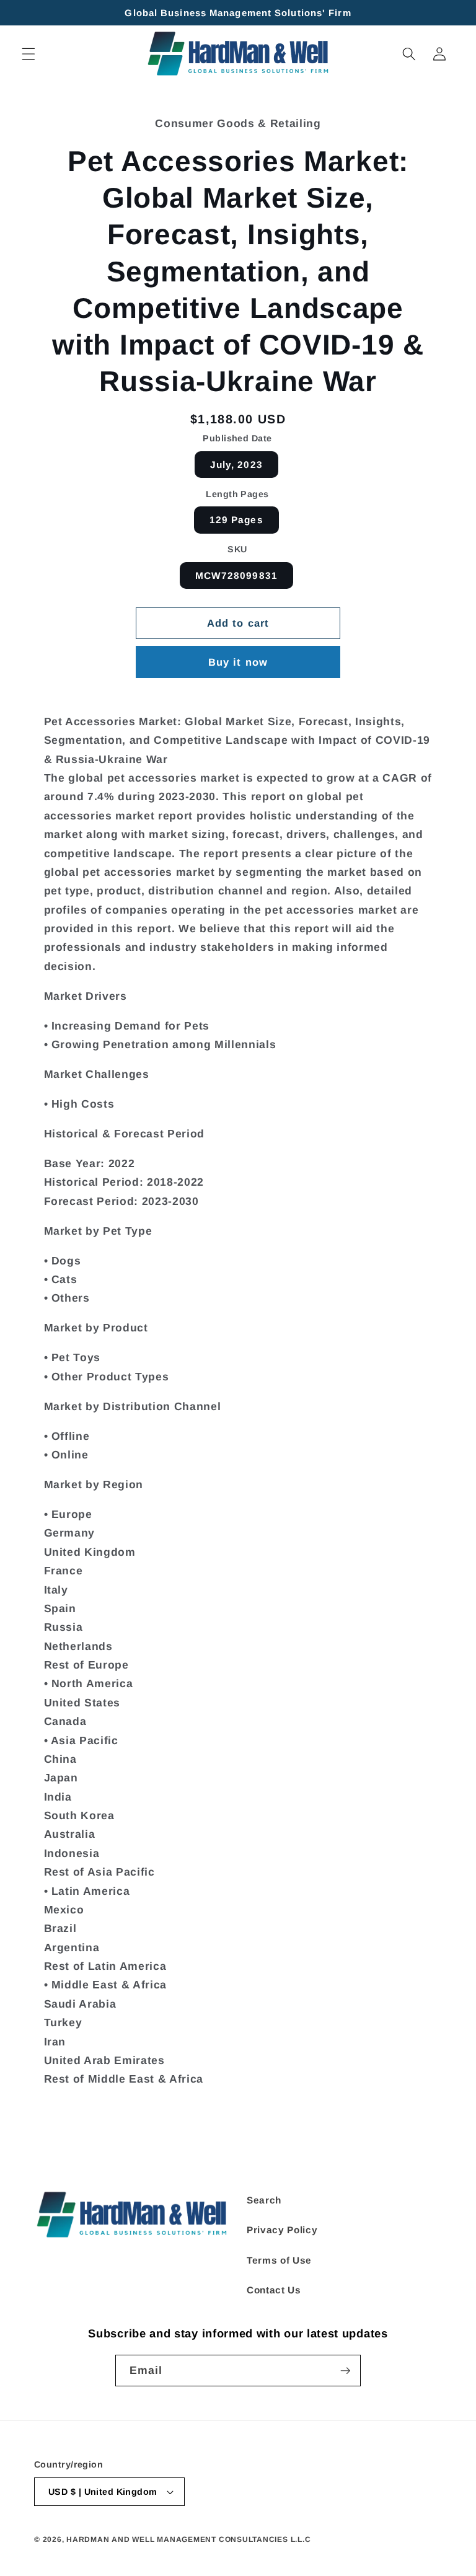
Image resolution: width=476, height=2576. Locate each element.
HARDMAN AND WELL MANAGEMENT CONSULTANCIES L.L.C (188, 2539)
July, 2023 (236, 465)
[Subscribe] (345, 2371)
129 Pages (236, 520)
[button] (29, 54)
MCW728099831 (236, 576)
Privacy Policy (282, 2230)
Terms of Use (279, 2260)
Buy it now (238, 662)
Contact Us (274, 2290)
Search (264, 2200)
